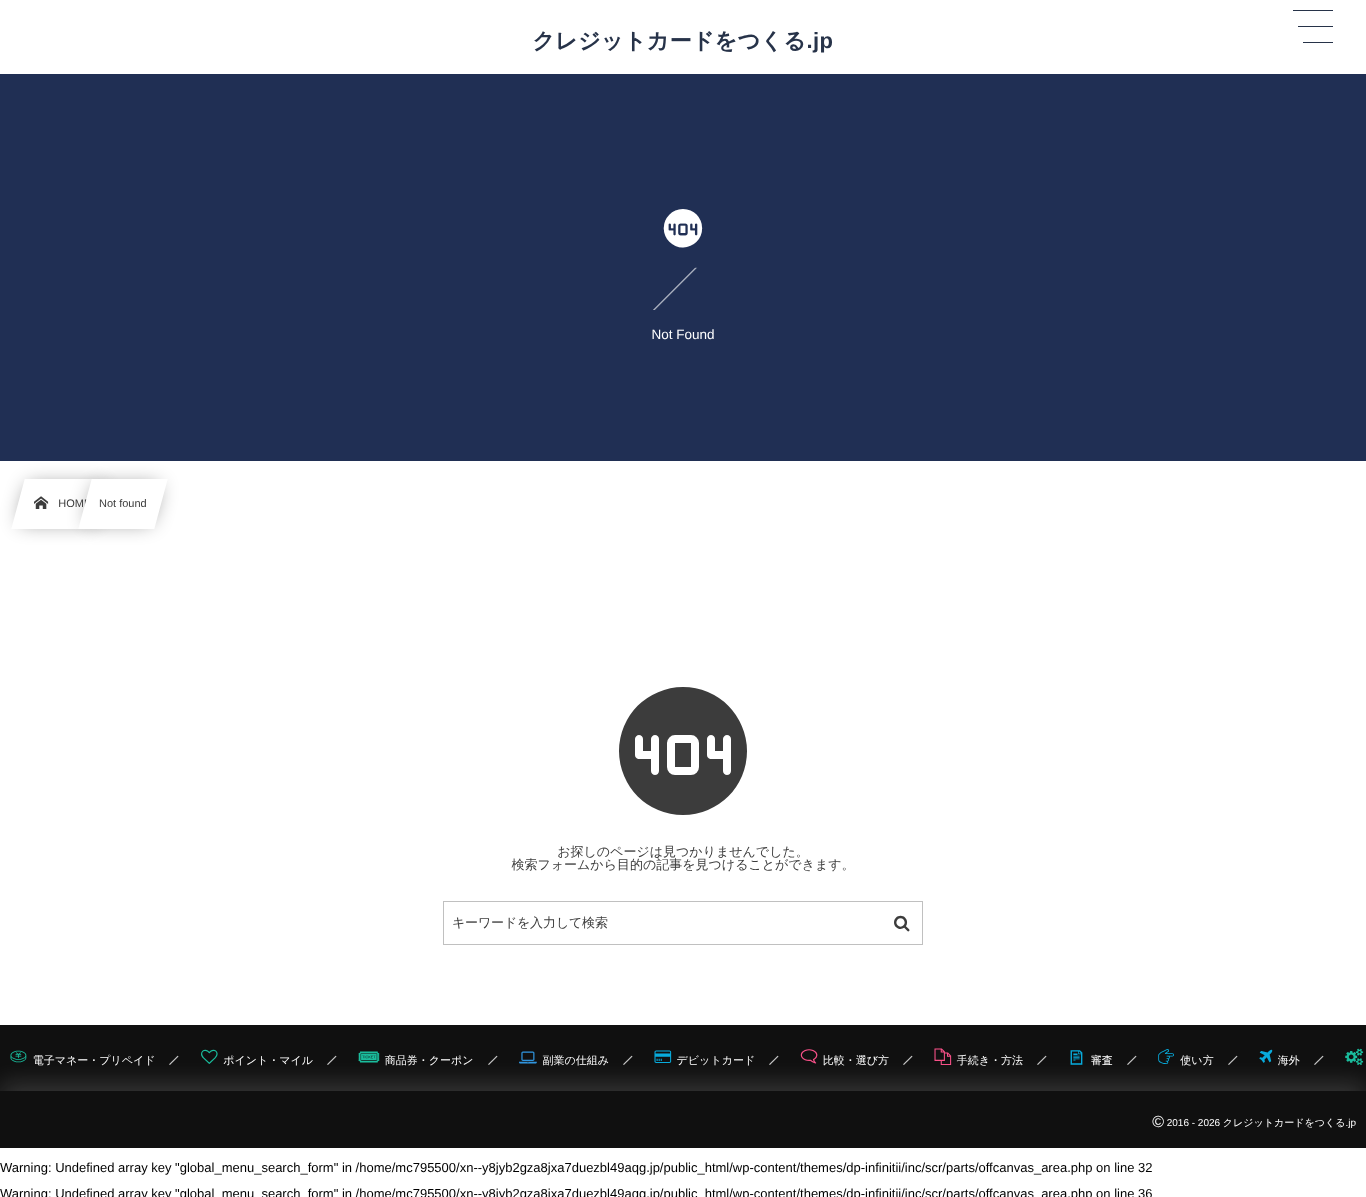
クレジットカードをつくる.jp (683, 41)
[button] (1313, 27)
